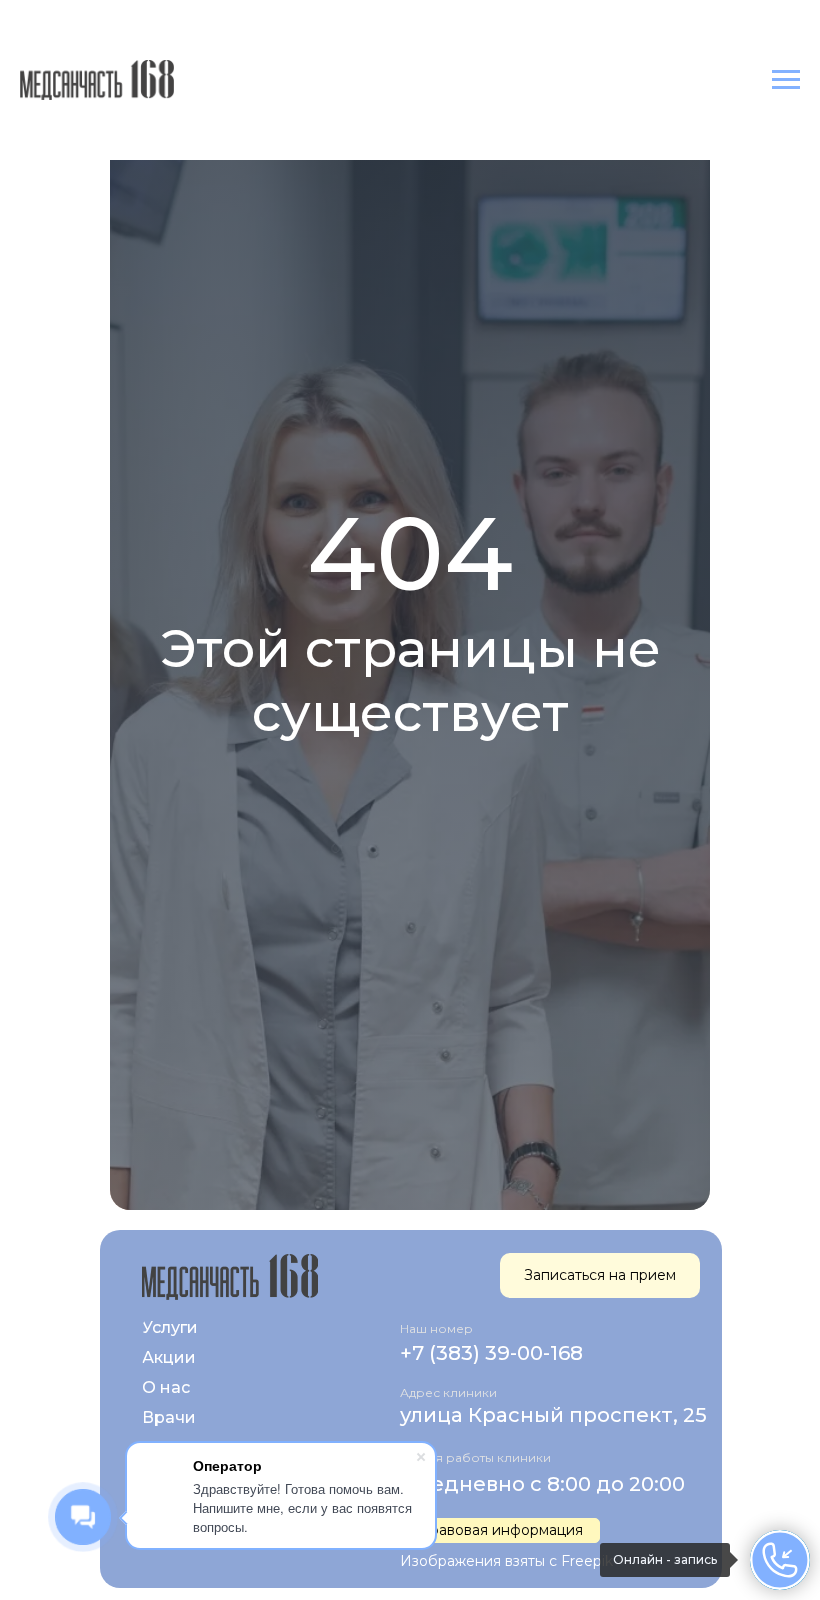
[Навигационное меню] (786, 80)
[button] (500, 1530)
